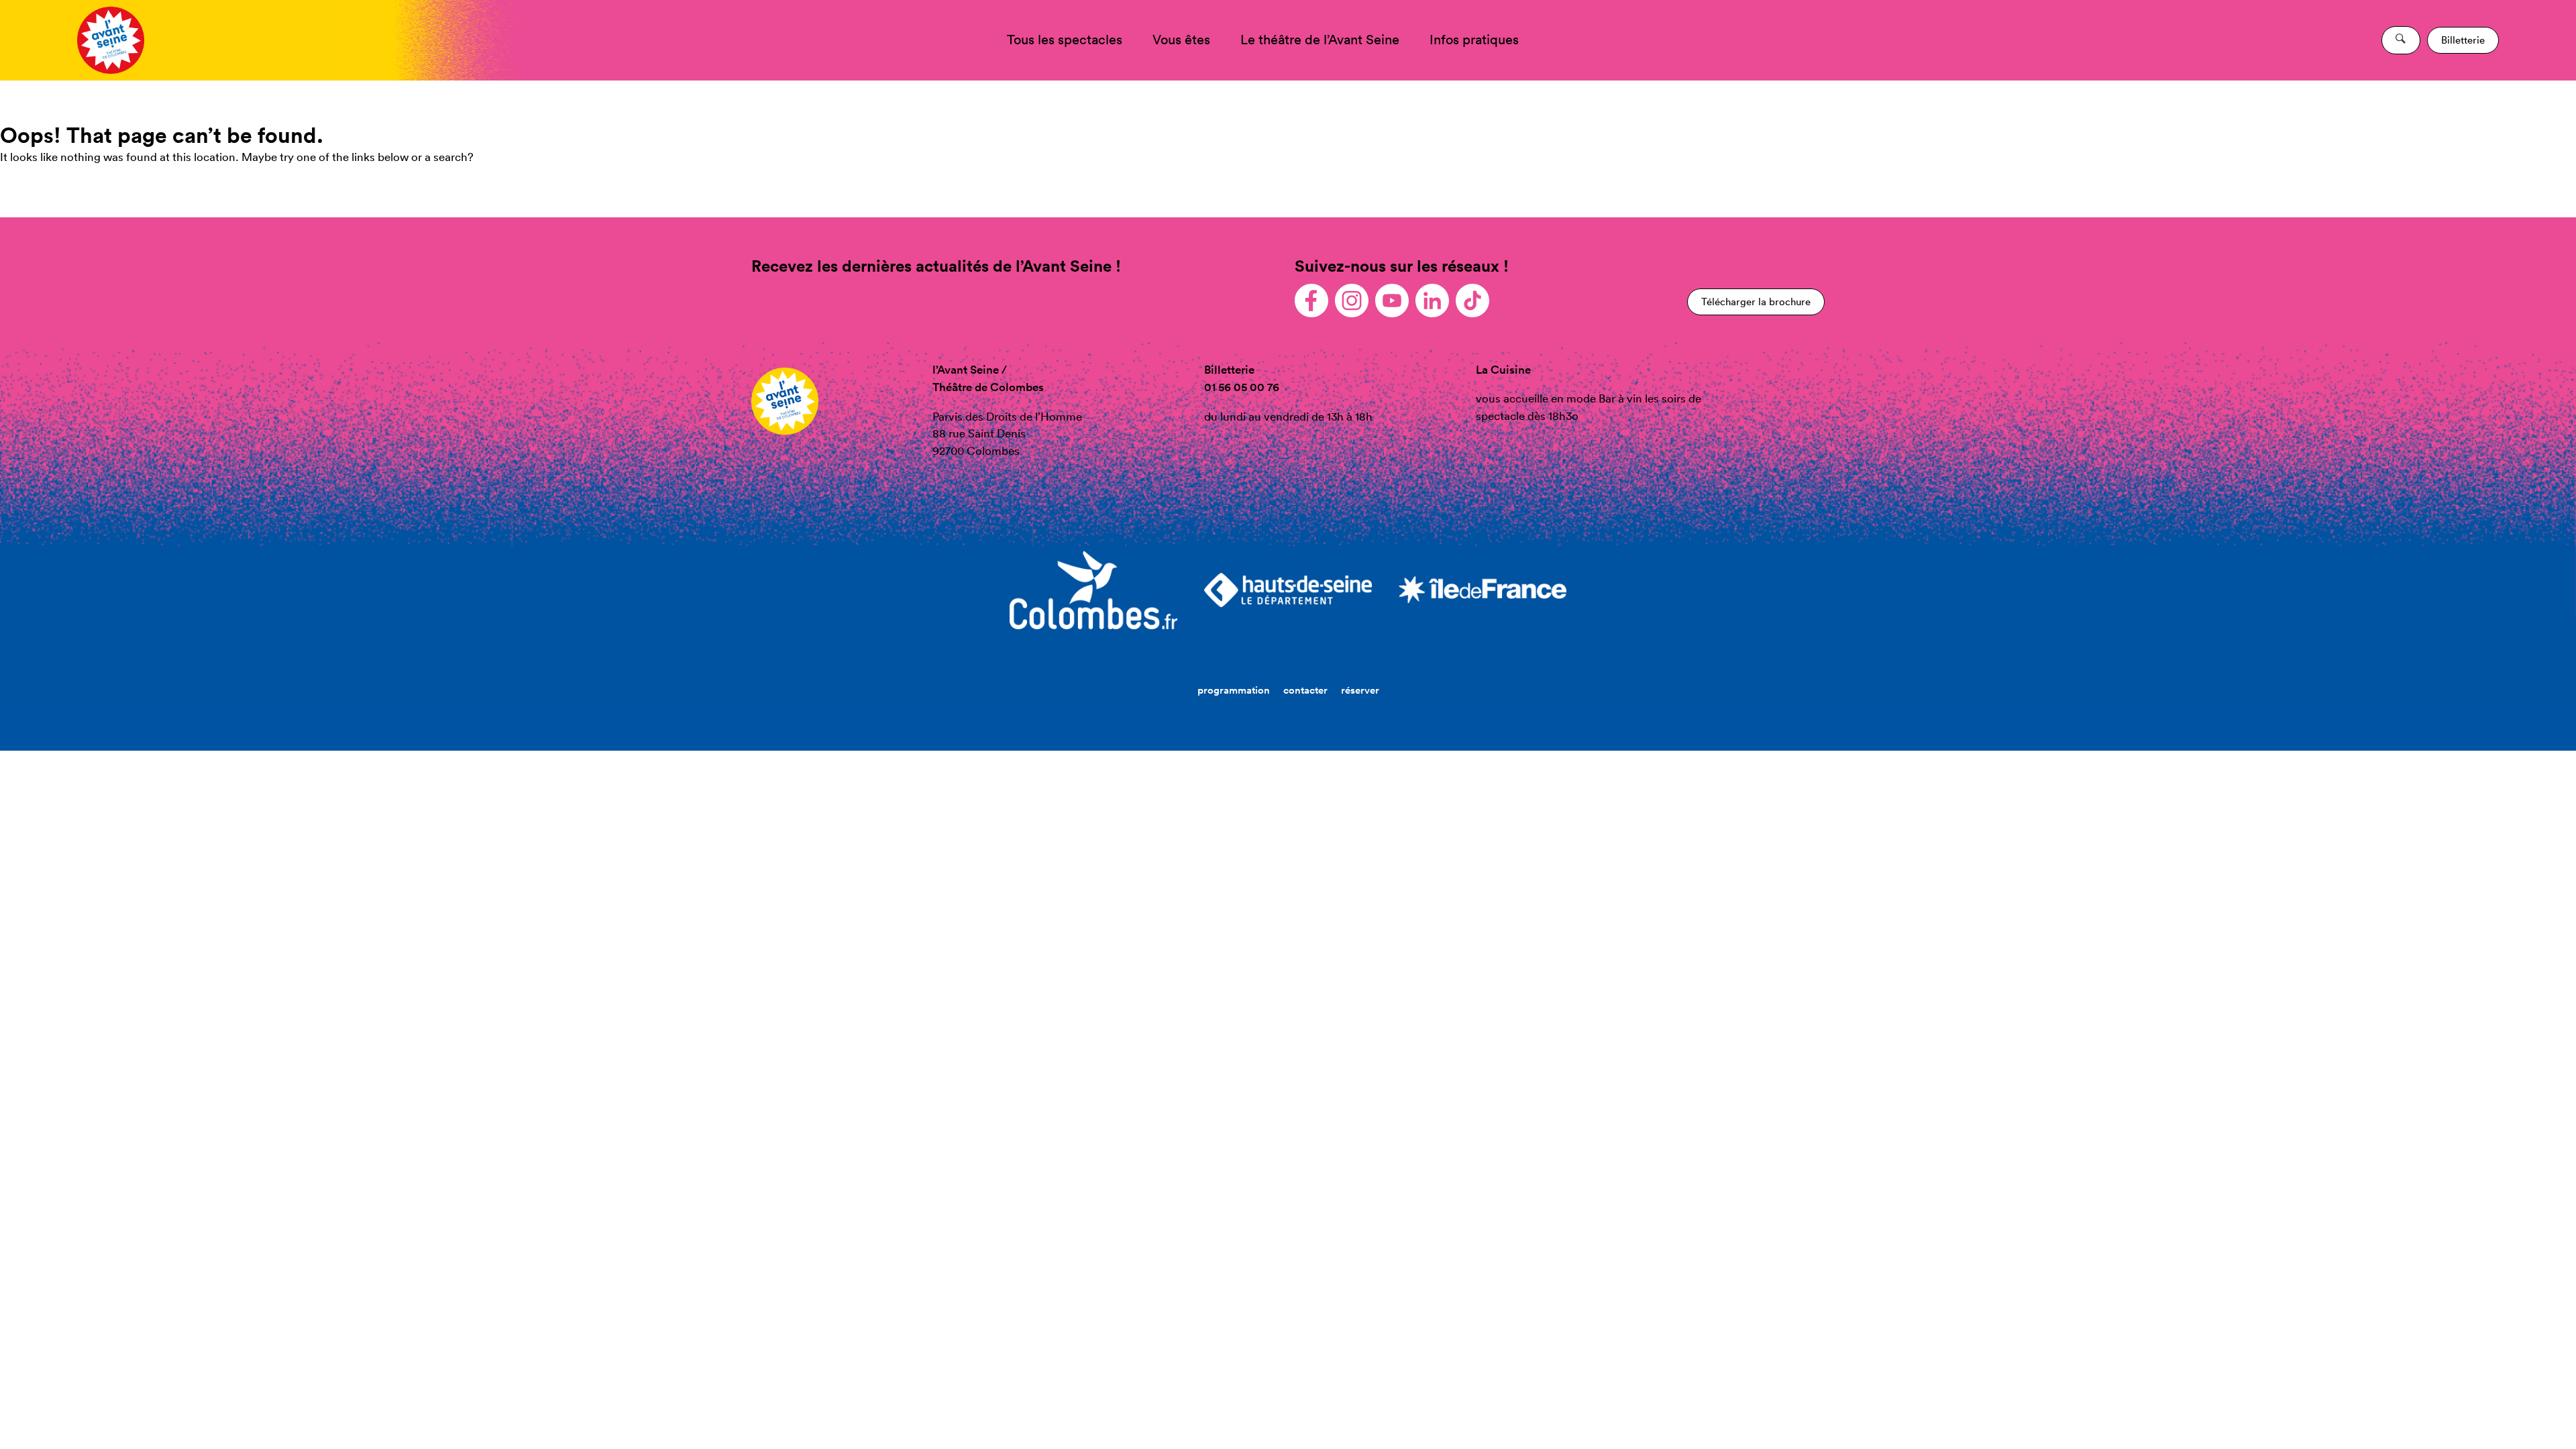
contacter (1305, 690)
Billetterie (2463, 40)
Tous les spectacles (1065, 40)
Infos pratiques (1474, 40)
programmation (1234, 690)
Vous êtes (1181, 40)
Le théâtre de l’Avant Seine (1320, 40)
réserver (1360, 690)
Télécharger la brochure (1756, 302)
